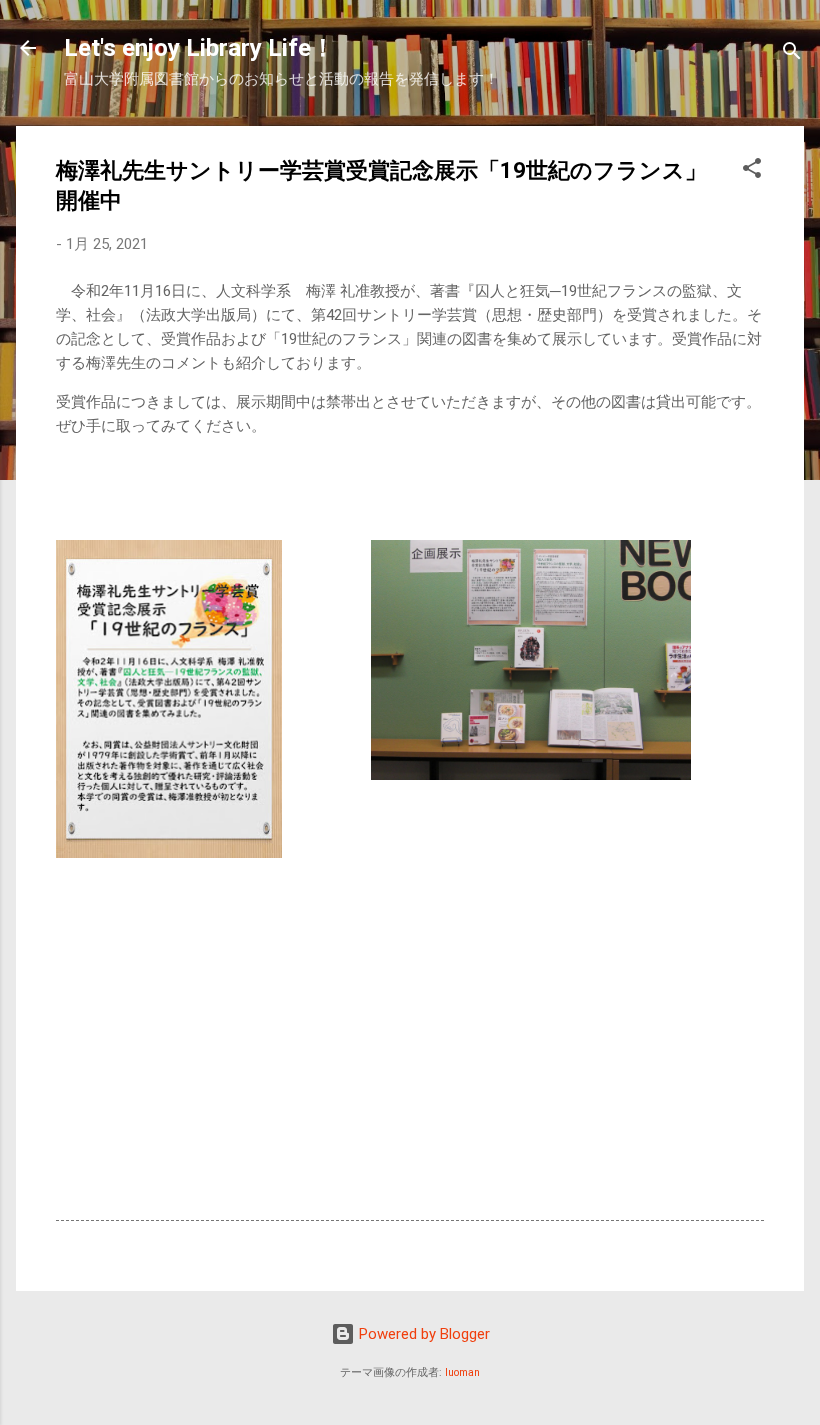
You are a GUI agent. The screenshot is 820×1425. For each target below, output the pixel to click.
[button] (752, 171)
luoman (462, 1372)
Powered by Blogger (422, 1334)
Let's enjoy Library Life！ (199, 48)
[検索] (792, 54)
